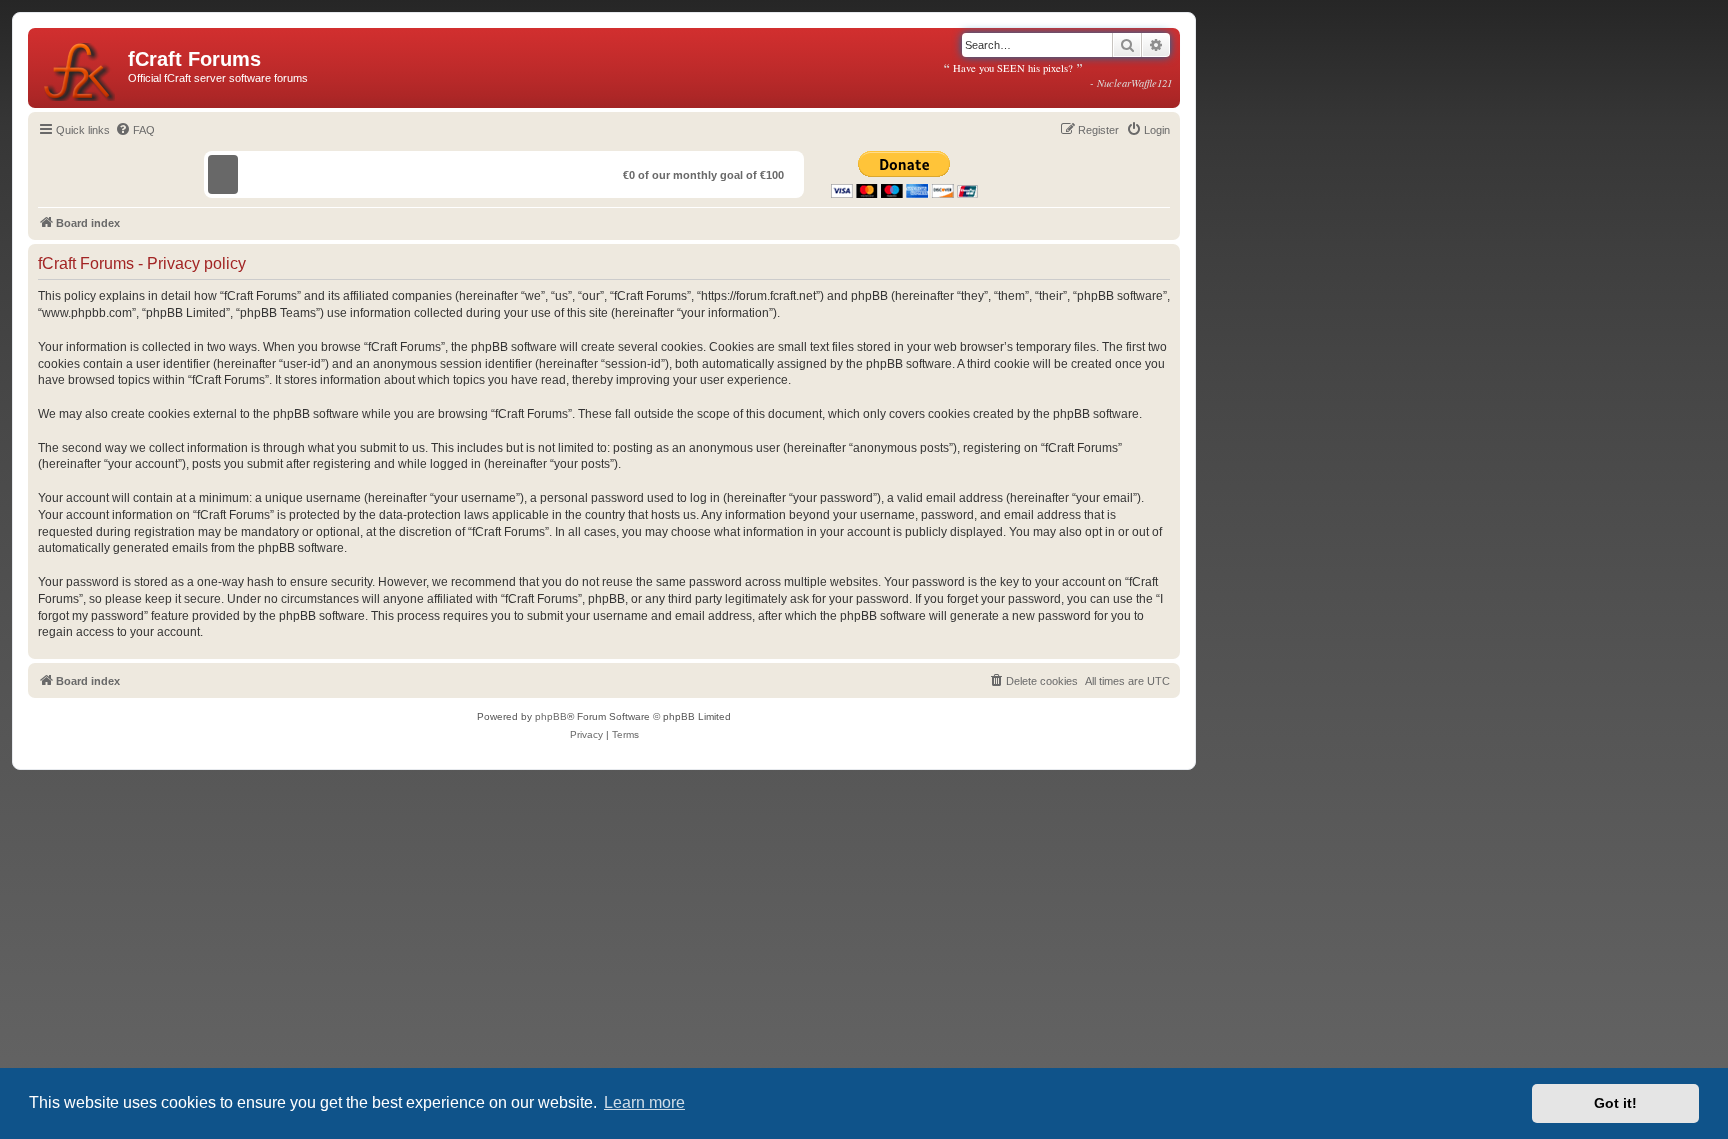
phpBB (551, 716)
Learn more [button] (644, 1102)
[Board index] (80, 68)
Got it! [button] (1615, 1103)
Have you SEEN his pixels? (1058, 75)
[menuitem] (135, 130)
